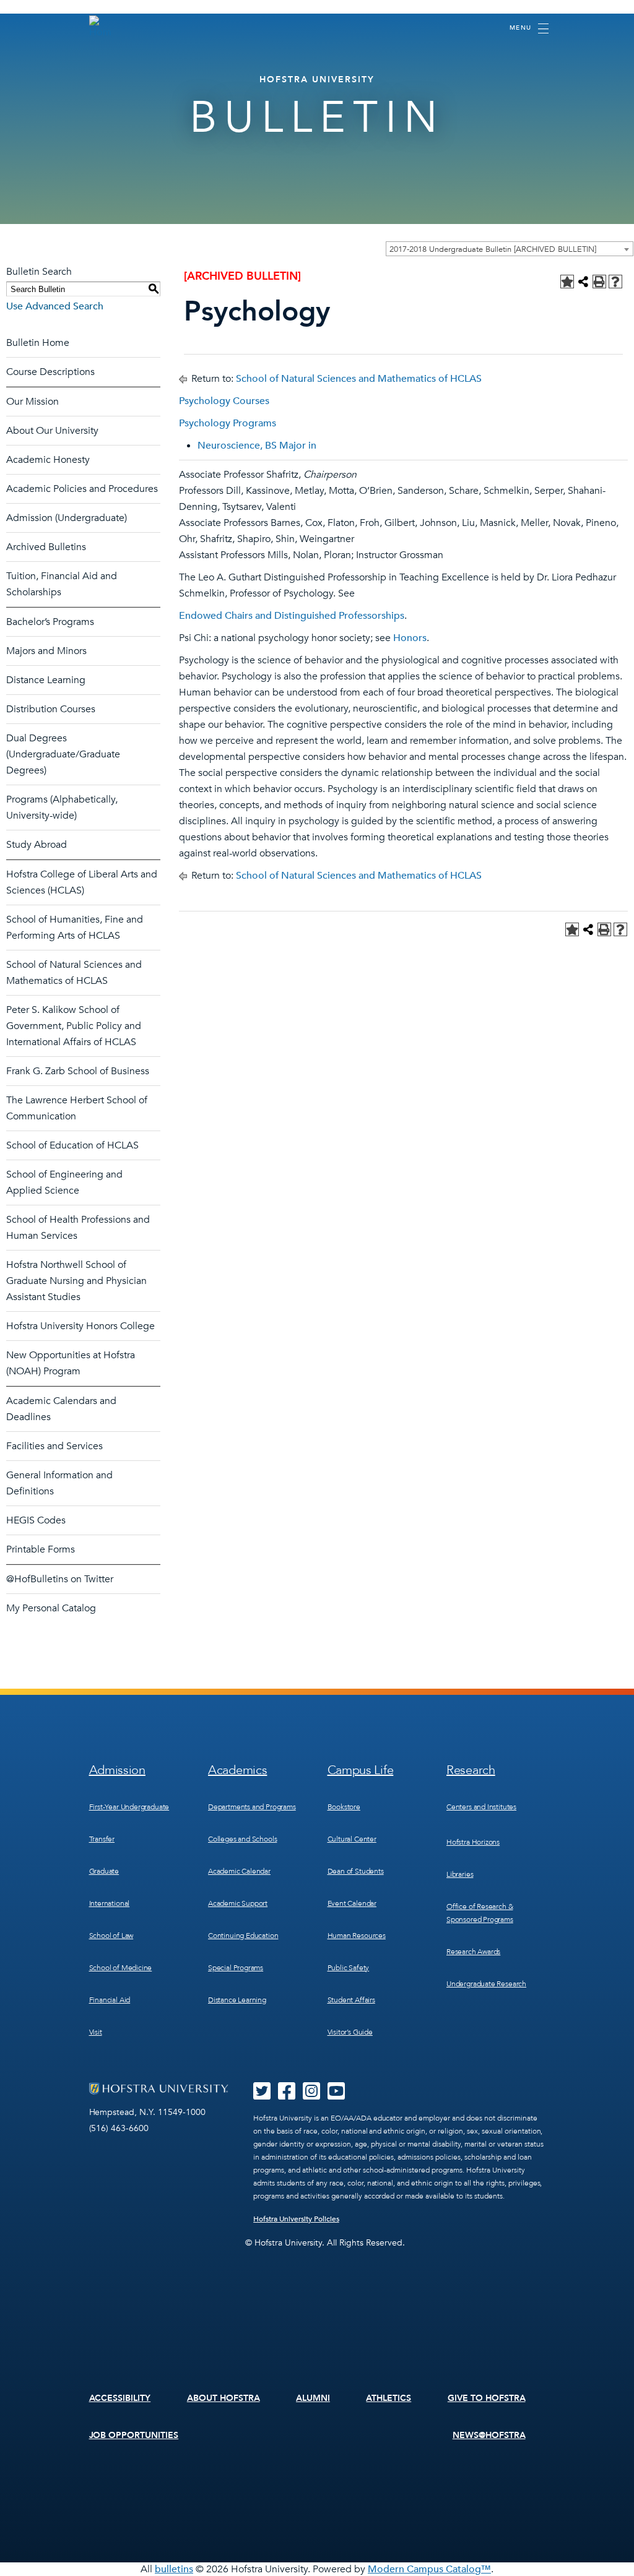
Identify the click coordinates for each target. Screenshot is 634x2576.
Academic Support (238, 1903)
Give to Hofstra (487, 2398)
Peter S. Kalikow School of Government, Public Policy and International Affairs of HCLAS (74, 1026)
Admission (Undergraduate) (67, 518)
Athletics (389, 2398)
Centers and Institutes (481, 1807)
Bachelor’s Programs (50, 622)
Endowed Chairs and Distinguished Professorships (292, 616)
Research (471, 1770)
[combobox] (510, 249)
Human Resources (357, 1936)
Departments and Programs (252, 1807)
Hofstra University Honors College (80, 1326)
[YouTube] (336, 2095)
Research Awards (473, 1952)
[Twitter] (262, 2095)
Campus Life (361, 1770)
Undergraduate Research (486, 1984)
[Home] (100, 27)
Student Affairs (351, 2000)
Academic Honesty (48, 460)
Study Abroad (37, 845)
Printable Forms (41, 1549)
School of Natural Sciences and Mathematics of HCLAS (359, 379)
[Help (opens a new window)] (615, 282)
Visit (96, 2032)
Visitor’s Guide (350, 2032)
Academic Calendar (239, 1871)
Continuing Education (243, 1936)
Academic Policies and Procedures (82, 489)
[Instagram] (311, 2095)
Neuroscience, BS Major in (257, 446)
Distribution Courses (51, 709)
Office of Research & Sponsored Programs (480, 1913)
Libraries (460, 1874)
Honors (410, 638)
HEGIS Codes (36, 1520)
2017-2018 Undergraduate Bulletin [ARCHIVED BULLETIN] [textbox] (493, 249)
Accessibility (120, 2398)
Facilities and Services (54, 1446)
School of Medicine (121, 1968)
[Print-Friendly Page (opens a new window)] (599, 282)
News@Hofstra (489, 2435)
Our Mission (33, 402)
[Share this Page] (583, 282)
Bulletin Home (38, 343)
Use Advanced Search (55, 306)
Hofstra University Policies (296, 2219)
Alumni (313, 2398)
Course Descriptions (50, 372)
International (110, 1903)
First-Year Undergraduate (129, 1807)
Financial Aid (110, 2000)
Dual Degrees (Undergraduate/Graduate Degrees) (63, 754)
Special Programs (236, 1968)
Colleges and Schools (242, 1839)
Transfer (102, 1839)
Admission (117, 1770)
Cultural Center (352, 1839)
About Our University (52, 431)
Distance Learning (46, 680)
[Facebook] (287, 2095)
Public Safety (349, 1968)
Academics (237, 1770)
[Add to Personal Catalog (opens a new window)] (567, 282)
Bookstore (344, 1807)
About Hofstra (224, 2398)
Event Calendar (352, 1903)
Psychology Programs (228, 423)
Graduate (104, 1871)
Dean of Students (356, 1871)
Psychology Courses (224, 401)
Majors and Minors (46, 651)
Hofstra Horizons (473, 1842)
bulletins (174, 2569)
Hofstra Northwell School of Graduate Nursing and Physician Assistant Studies (76, 1281)
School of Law (111, 1936)
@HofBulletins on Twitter (60, 1579)
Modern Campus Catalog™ (429, 2569)
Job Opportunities (134, 2435)
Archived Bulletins (46, 547)
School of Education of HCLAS (72, 1145)
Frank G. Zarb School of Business (78, 1071)
